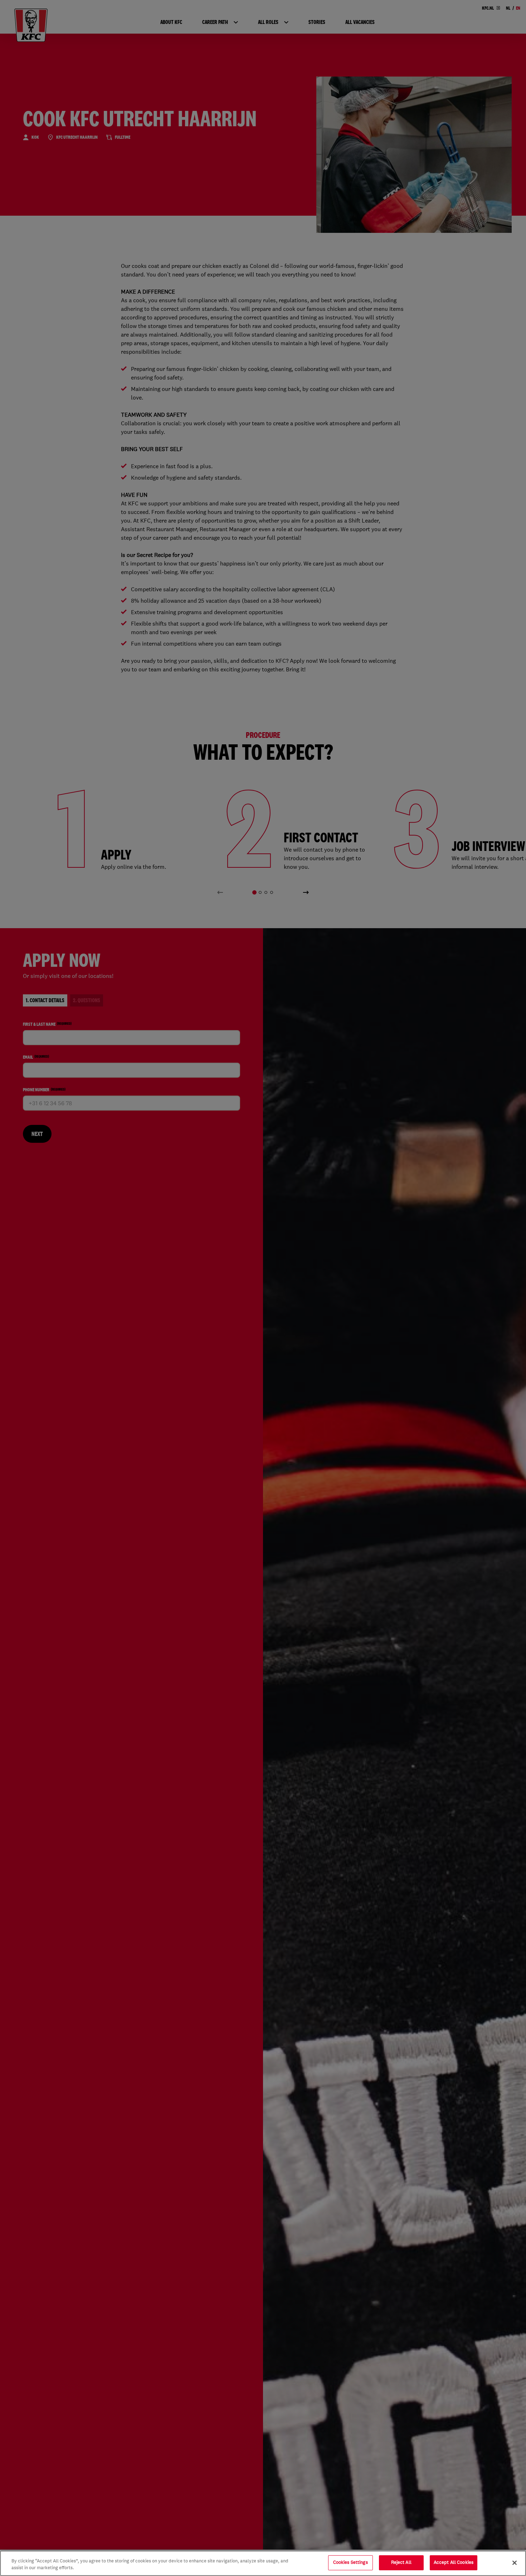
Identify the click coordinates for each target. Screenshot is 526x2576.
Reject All (401, 2562)
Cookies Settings (350, 2562)
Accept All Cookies (454, 2562)
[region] (263, 2563)
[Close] (515, 2563)
